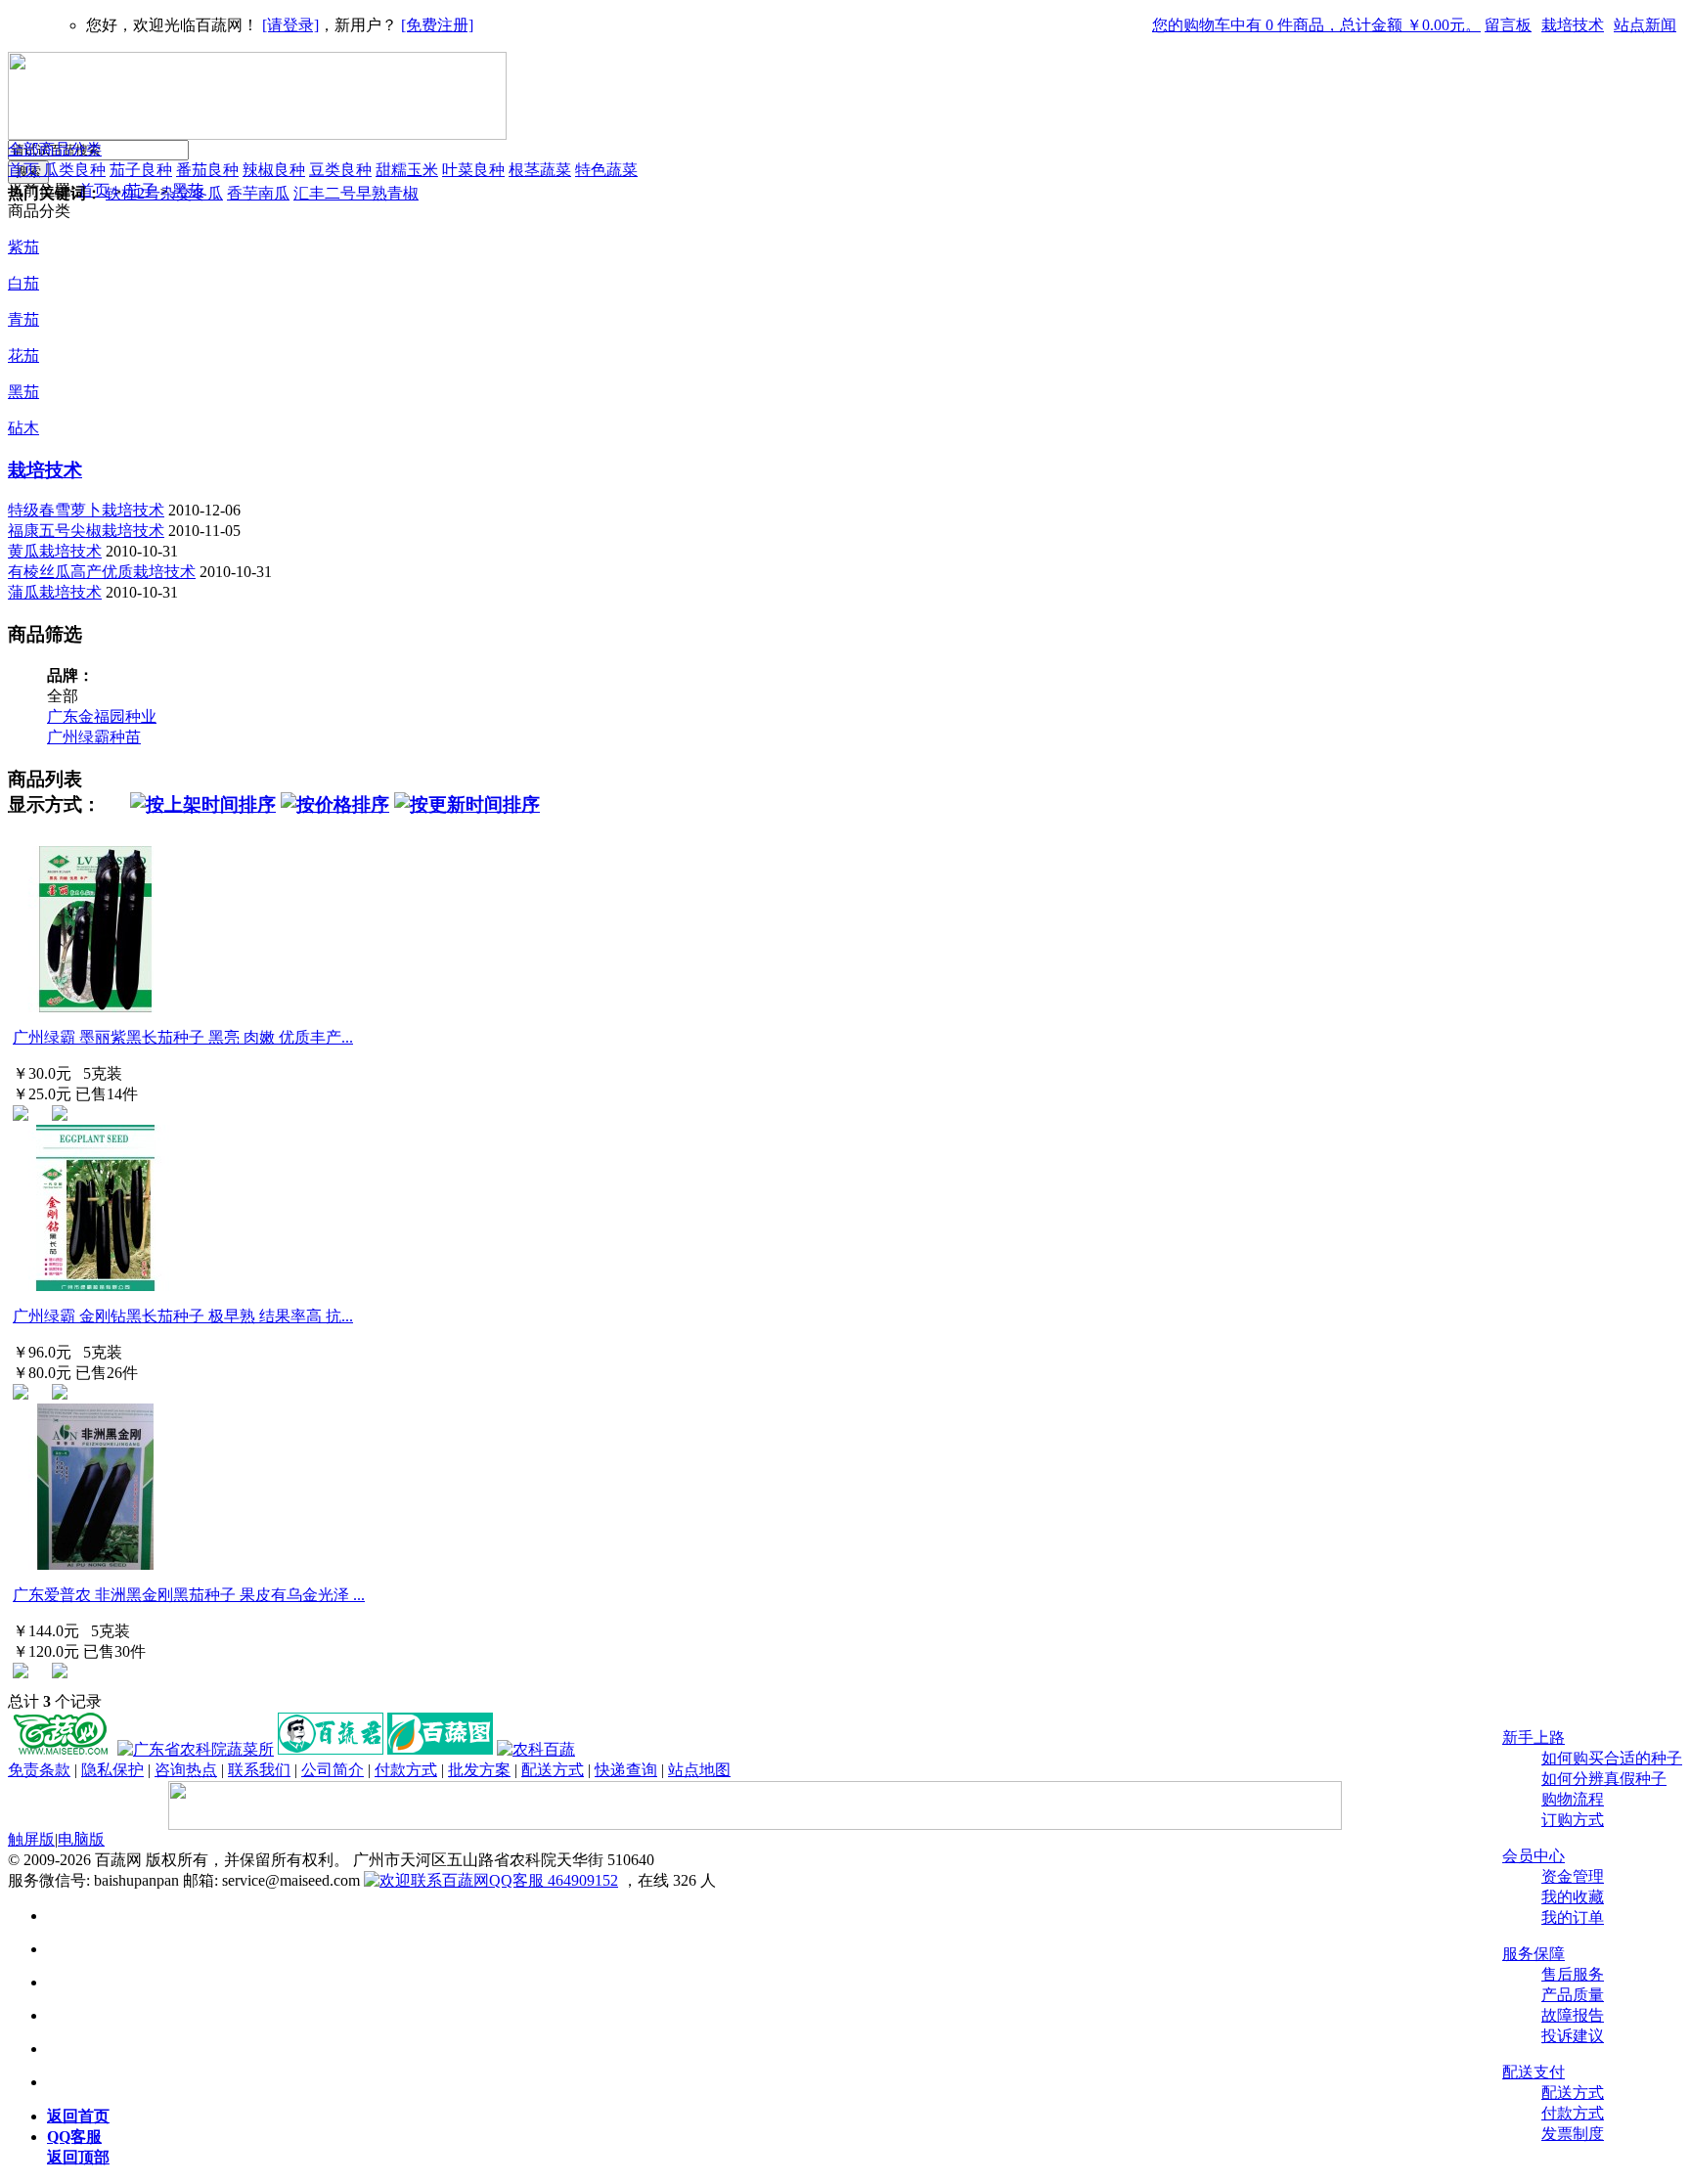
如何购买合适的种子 (1612, 1758)
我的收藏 (1573, 1897)
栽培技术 (1573, 25)
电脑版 (81, 1839)
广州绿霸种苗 (94, 737)
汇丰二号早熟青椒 (356, 193)
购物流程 (1573, 1799)
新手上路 (1534, 1738)
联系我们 (259, 1770)
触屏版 (31, 1839)
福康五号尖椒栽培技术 (86, 531)
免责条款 (39, 1770)
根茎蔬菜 (540, 170)
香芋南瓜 (258, 193)
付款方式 (1573, 2113)
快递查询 (626, 1770)
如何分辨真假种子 (1604, 1779)
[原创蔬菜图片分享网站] (440, 1749)
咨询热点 (186, 1770)
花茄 (23, 356)
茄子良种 (141, 170)
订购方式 (1573, 1820)
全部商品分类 (55, 149)
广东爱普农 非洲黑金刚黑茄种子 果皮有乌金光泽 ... (189, 1595)
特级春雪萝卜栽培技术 (86, 510)
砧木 (23, 428)
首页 (25, 170)
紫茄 (23, 247)
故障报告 (1573, 2015)
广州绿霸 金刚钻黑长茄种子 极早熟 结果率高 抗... (183, 1316)
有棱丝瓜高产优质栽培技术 (102, 572)
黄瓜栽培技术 (55, 551)
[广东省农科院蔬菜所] (196, 1749)
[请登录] (290, 25)
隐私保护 (112, 1770)
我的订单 (1573, 1917)
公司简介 (333, 1770)
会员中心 (1534, 1856)
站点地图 (699, 1770)
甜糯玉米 (407, 170)
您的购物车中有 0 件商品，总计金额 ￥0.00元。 (1316, 25)
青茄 (23, 319)
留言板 (1508, 25)
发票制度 (1573, 2134)
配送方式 (1573, 2093)
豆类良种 (340, 170)
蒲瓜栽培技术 (55, 592)
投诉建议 (1573, 2036)
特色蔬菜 (606, 170)
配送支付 (1534, 2072)
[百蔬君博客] (331, 1749)
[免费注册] (437, 25)
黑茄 (23, 392)
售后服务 (1573, 1974)
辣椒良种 (274, 170)
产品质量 (1573, 1995)
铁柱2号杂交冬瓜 (164, 193)
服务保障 (1534, 1954)
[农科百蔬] (536, 1749)
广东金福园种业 (102, 716)
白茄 (23, 283)
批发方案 (479, 1770)
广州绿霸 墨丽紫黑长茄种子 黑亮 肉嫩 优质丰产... (183, 1037)
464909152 (581, 1880)
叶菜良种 (473, 170)
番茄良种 (207, 170)
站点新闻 (1645, 25)
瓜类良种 (74, 170)
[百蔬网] (61, 1749)
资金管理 (1573, 1876)
